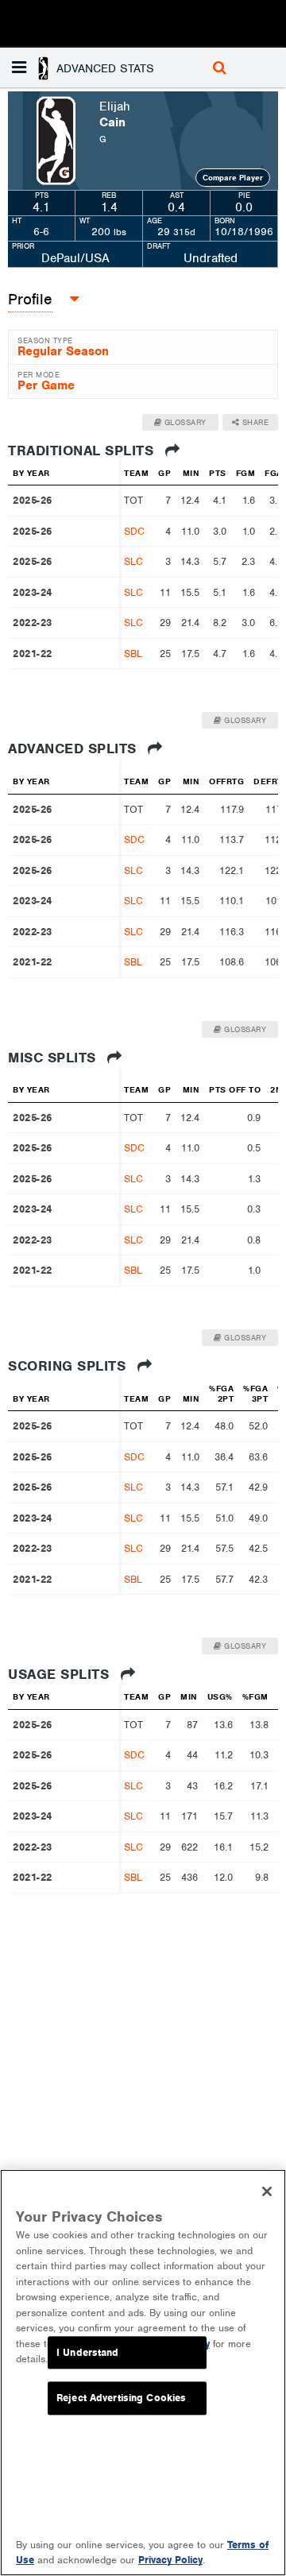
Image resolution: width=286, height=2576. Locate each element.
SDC (134, 531)
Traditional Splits (83, 451)
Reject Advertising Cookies (121, 2398)
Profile (30, 299)
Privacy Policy (170, 2560)
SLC (133, 561)
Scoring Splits (69, 1366)
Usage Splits (61, 1674)
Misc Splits (54, 1058)
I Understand (88, 2352)
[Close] (267, 2191)
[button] (95, 68)
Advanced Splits (74, 748)
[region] (143, 2373)
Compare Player (233, 178)
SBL (133, 654)
